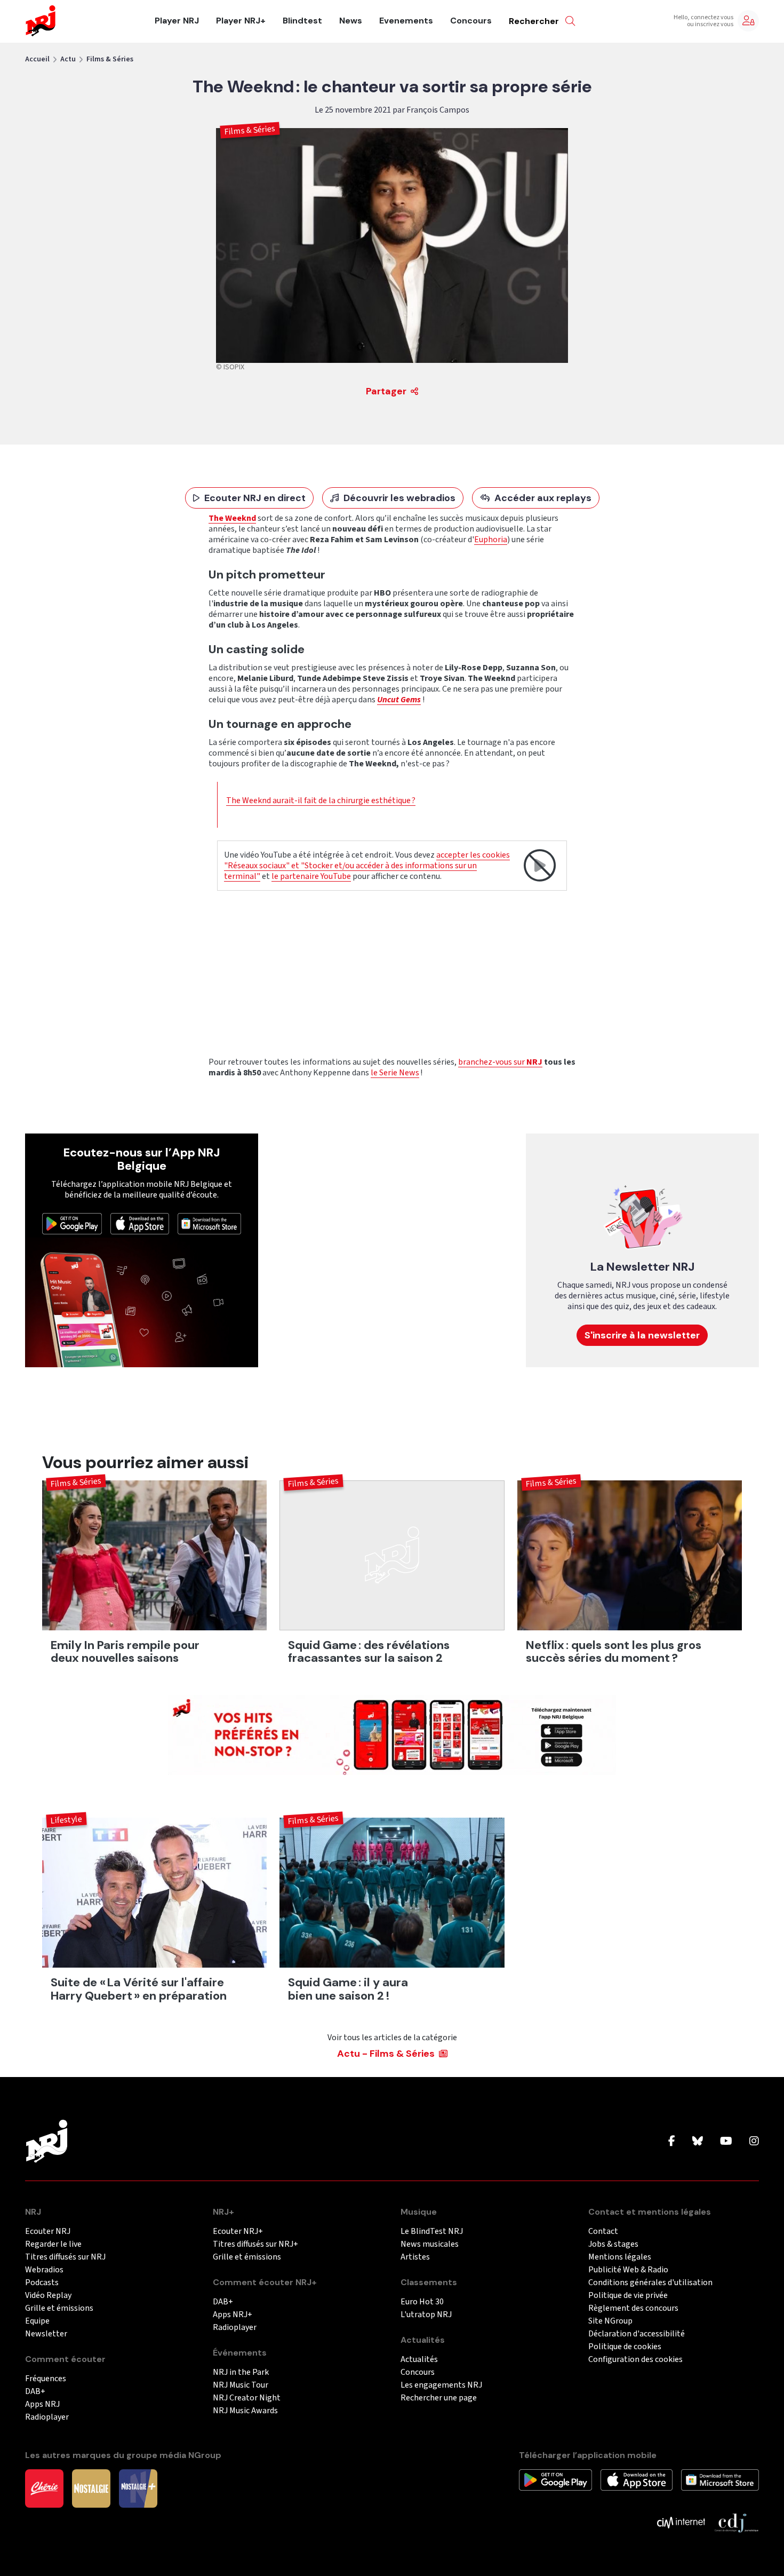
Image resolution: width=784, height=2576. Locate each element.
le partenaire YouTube (311, 876)
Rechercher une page (439, 2398)
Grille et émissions (59, 2308)
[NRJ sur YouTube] (726, 2142)
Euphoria (491, 540)
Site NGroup (610, 2321)
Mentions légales (620, 2257)
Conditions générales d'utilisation (650, 2283)
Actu (68, 59)
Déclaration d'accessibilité (637, 2334)
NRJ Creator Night (247, 2398)
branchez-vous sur (492, 1062)
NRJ (534, 1062)
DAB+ (35, 2392)
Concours (471, 21)
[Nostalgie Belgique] (91, 2488)
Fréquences (46, 2379)
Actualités (419, 2360)
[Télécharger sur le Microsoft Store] (210, 1223)
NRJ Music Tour (241, 2385)
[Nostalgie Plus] (138, 2488)
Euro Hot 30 (422, 2302)
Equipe (37, 2321)
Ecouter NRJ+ (238, 2232)
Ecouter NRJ (48, 2232)
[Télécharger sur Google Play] (72, 1223)
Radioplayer (47, 2417)
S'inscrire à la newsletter (642, 1335)
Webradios (44, 2270)
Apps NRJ (42, 2404)
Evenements (406, 21)
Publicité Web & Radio (628, 2270)
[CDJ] (736, 2522)
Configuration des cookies (635, 2360)
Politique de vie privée (628, 2296)
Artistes (415, 2257)
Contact (603, 2232)
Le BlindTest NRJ (432, 2232)
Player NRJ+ (241, 21)
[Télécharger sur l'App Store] (140, 1223)
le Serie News (395, 1073)
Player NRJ (177, 21)
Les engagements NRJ (441, 2385)
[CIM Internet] (681, 2522)
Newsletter (46, 2334)
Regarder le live (53, 2244)
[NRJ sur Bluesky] (698, 2142)
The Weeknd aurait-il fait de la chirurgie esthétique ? (321, 800)
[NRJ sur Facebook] (672, 2142)
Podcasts (42, 2283)
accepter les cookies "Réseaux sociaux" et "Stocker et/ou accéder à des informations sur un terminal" (367, 866)
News (351, 21)
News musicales (430, 2244)
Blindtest (302, 21)
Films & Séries (110, 59)
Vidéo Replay (48, 2296)
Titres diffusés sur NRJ (65, 2257)
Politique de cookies (625, 2347)
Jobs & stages (613, 2244)
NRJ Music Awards (245, 2411)
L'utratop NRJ (426, 2315)
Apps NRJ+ (233, 2315)
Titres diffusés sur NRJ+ (255, 2244)
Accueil (37, 59)
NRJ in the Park (241, 2372)
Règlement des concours (633, 2308)
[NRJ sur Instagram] (754, 2142)
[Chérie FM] (44, 2488)
